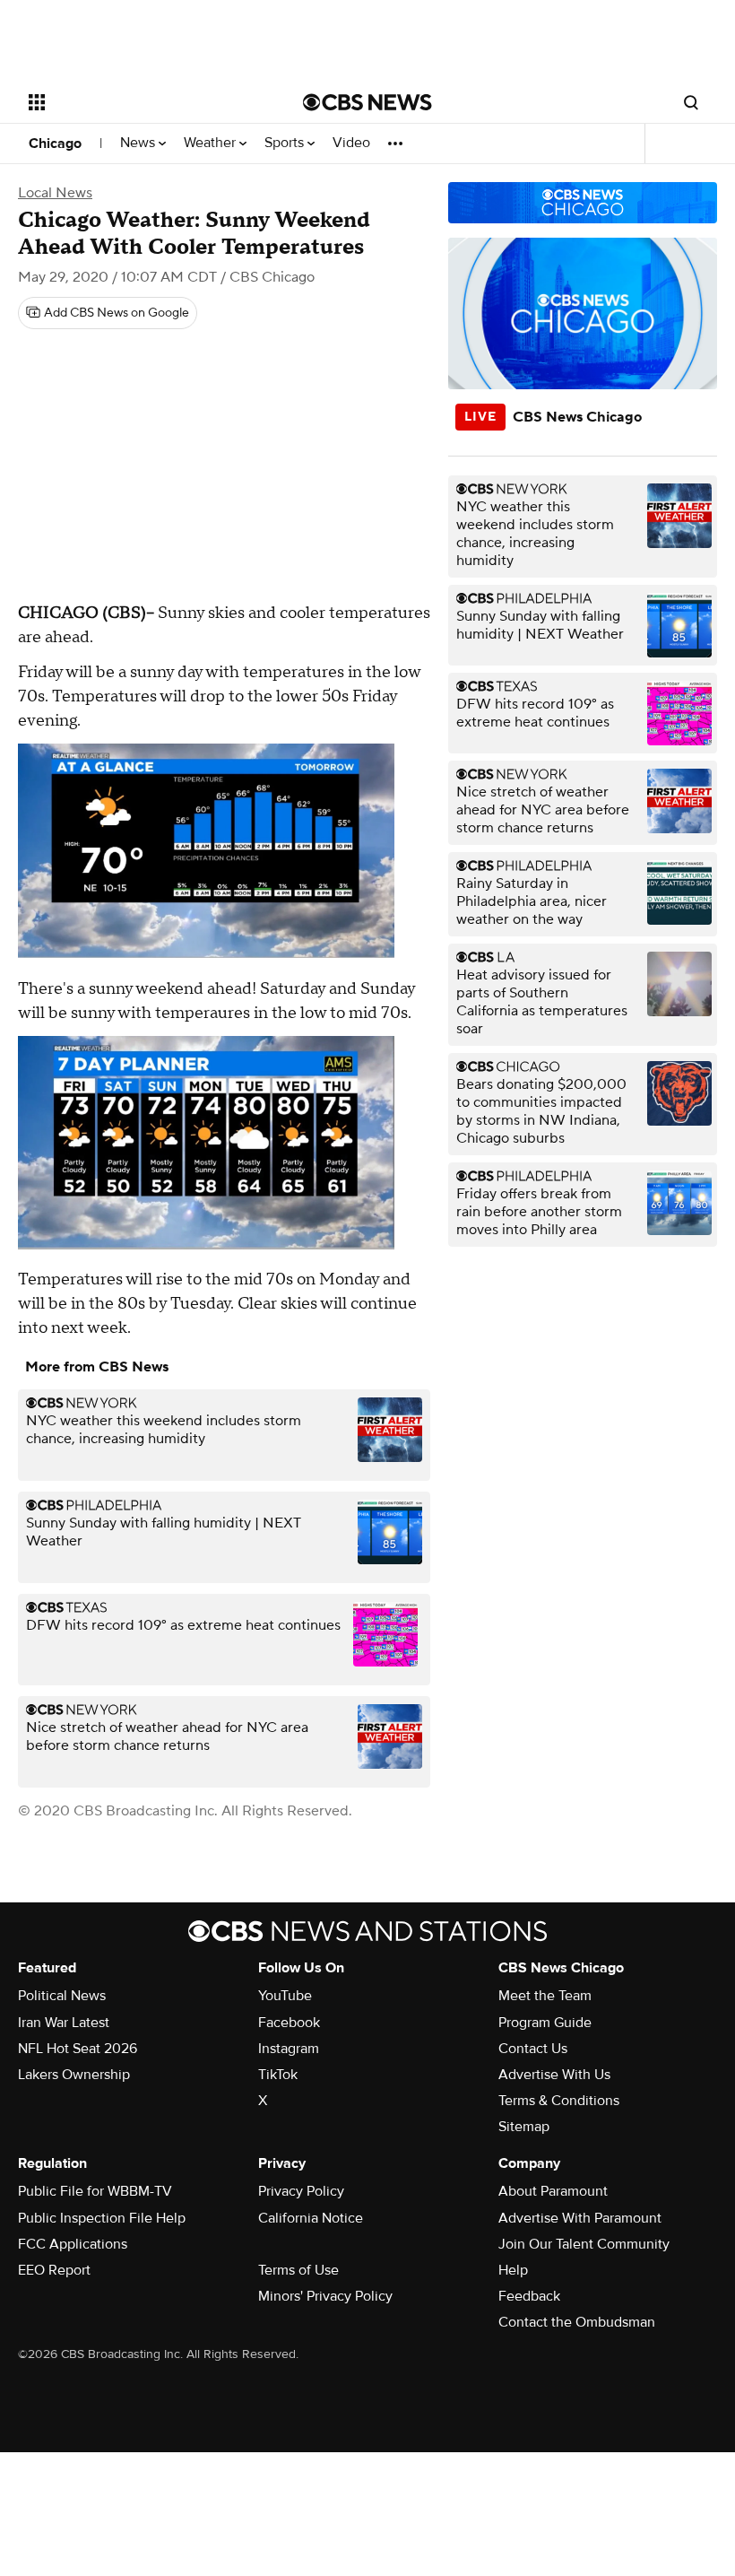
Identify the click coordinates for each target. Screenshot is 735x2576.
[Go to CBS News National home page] (367, 102)
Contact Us (533, 2049)
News (139, 143)
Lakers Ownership (74, 2075)
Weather (212, 143)
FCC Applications (73, 2244)
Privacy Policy (301, 2191)
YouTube (285, 1996)
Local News (55, 193)
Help (513, 2270)
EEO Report (54, 2270)
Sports (286, 143)
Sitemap (524, 2127)
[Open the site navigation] (142, 102)
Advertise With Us (554, 2075)
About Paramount (553, 2191)
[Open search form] (691, 102)
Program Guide (545, 2023)
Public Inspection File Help (102, 2218)
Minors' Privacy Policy (325, 2296)
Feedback (529, 2296)
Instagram (289, 2049)
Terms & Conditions (559, 2101)
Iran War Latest (64, 2023)
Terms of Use (298, 2270)
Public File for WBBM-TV (95, 2191)
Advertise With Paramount (580, 2218)
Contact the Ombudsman (577, 2322)
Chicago (55, 144)
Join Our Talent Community (584, 2244)
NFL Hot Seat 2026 (78, 2049)
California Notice (311, 2218)
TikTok (278, 2075)
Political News (62, 1996)
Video (351, 143)
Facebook (289, 2023)
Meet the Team (545, 1996)
